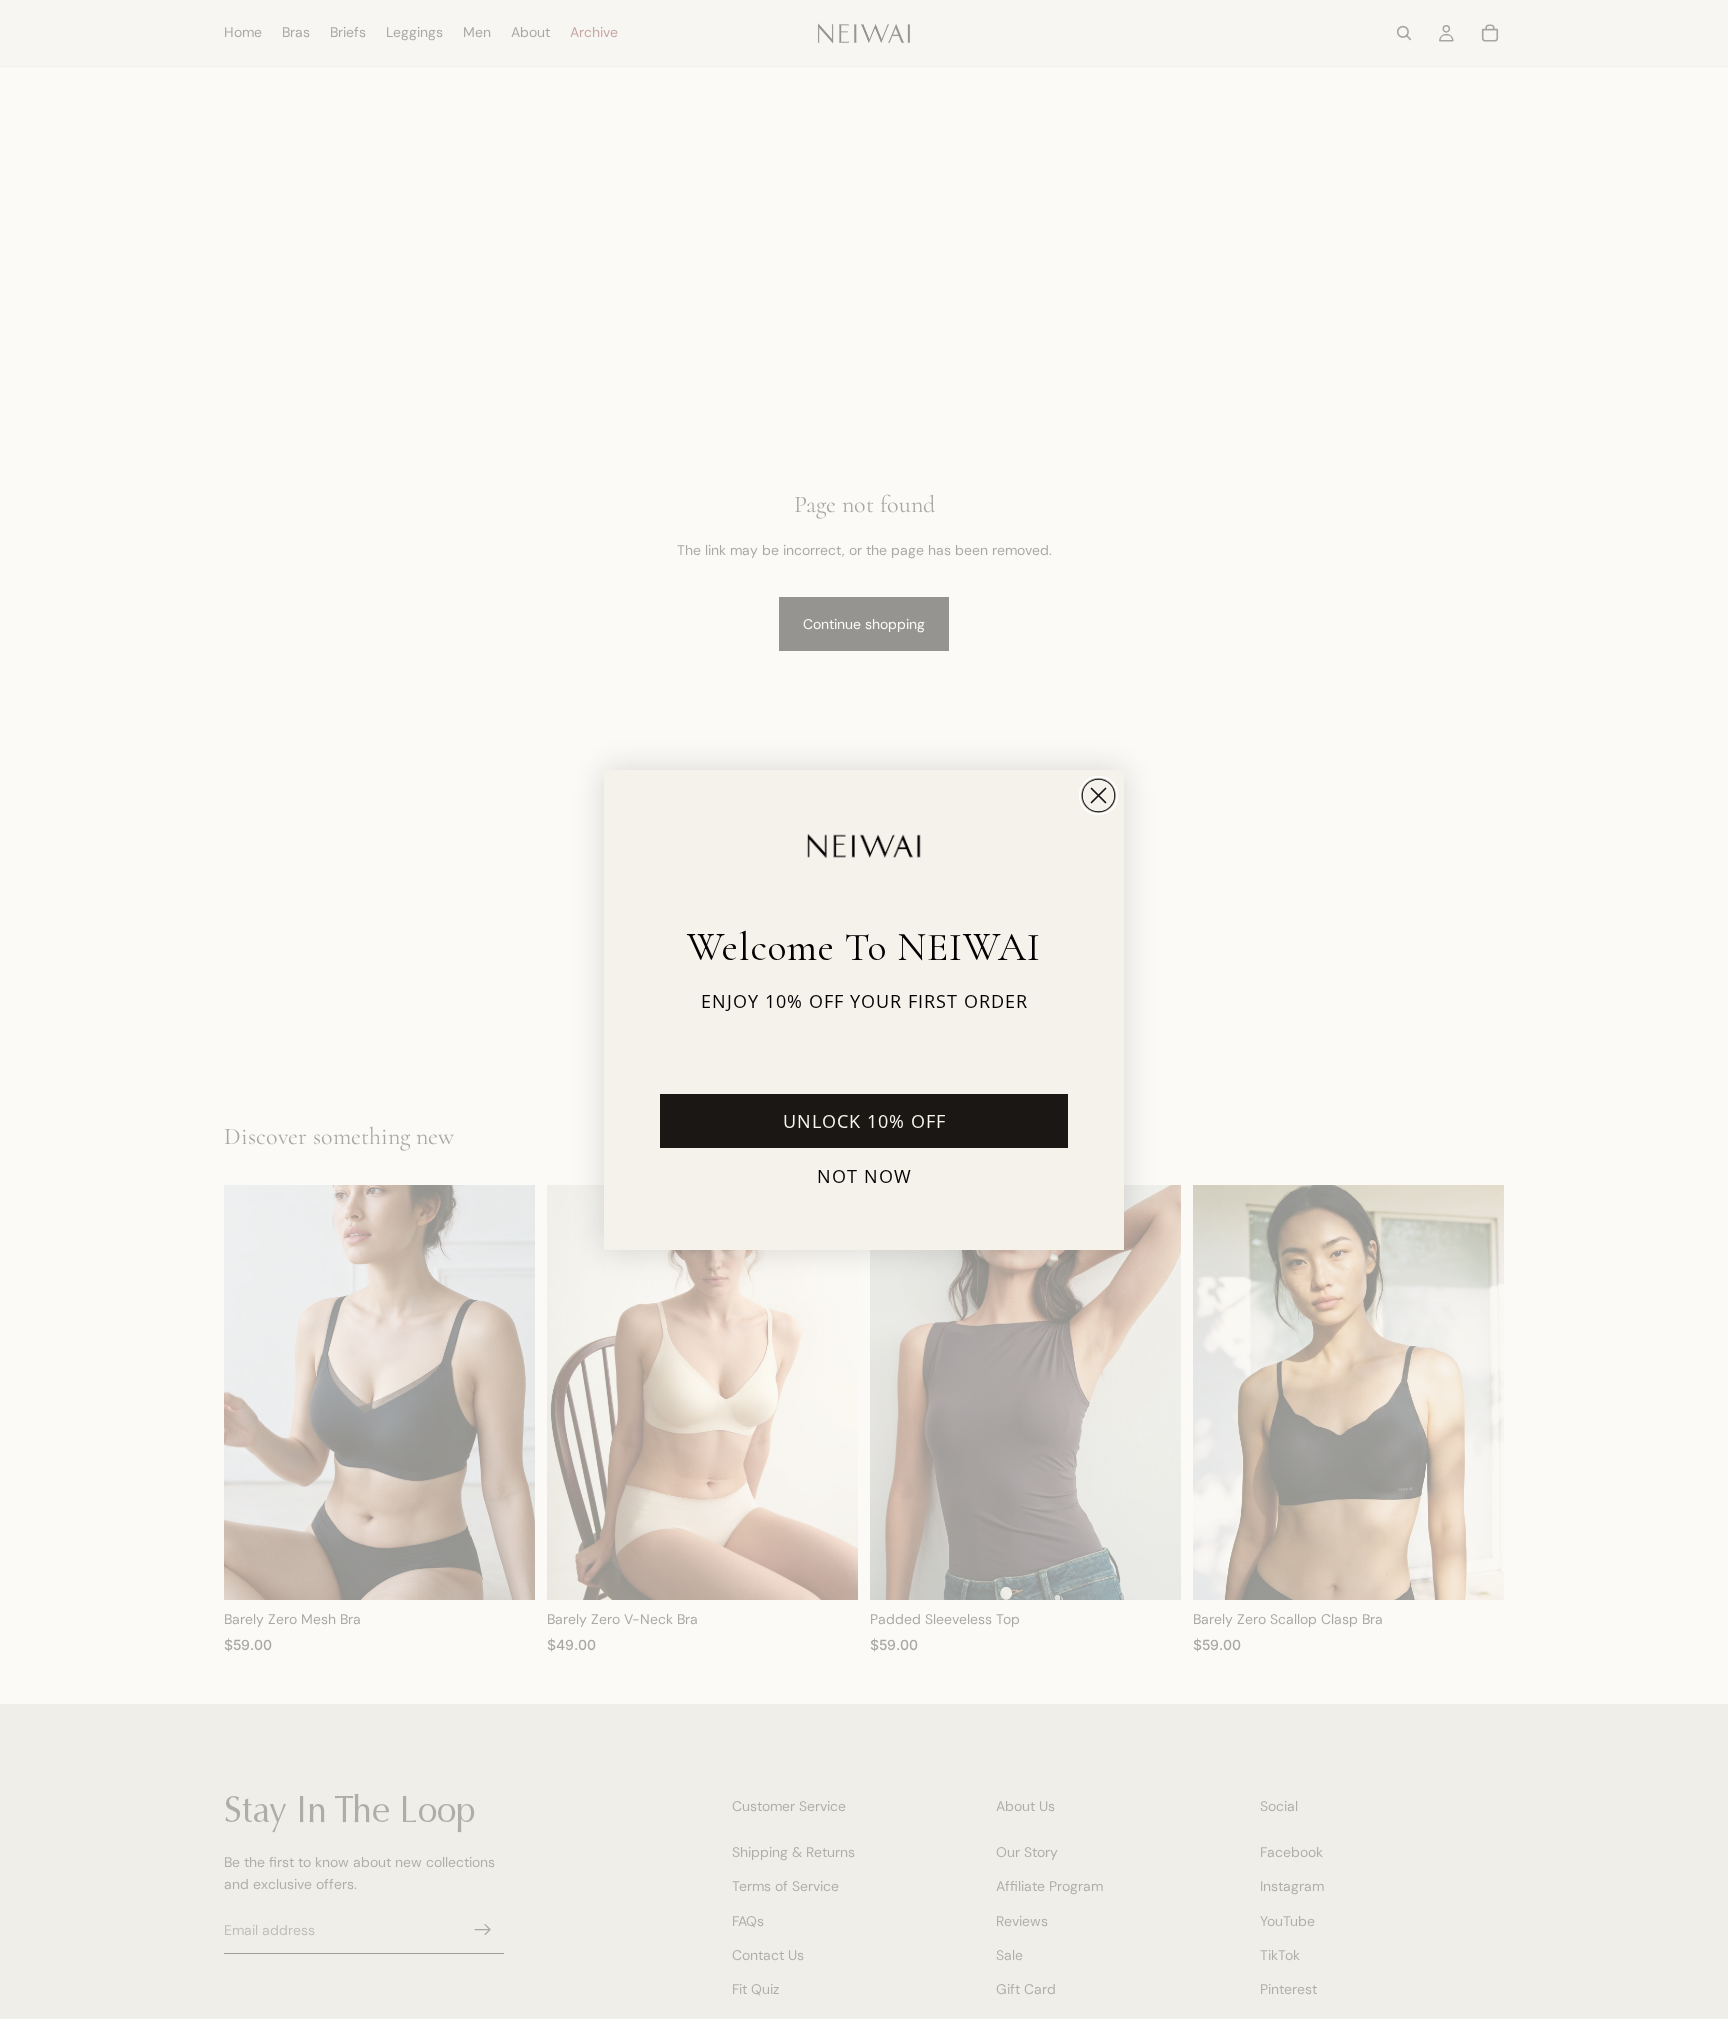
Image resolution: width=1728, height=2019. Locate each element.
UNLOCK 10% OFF (864, 1121)
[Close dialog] (1098, 795)
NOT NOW (864, 1176)
